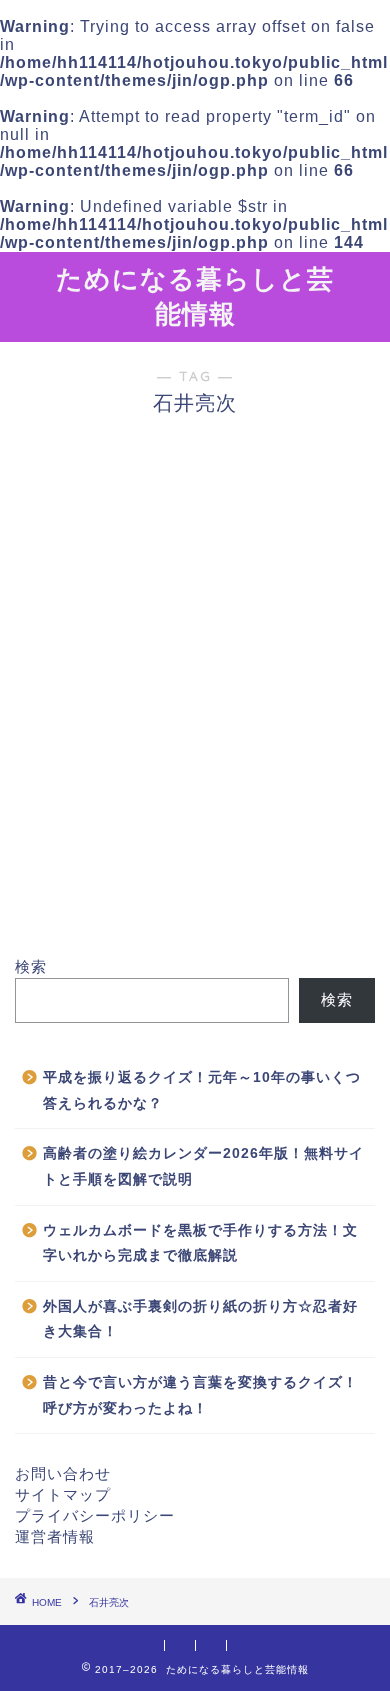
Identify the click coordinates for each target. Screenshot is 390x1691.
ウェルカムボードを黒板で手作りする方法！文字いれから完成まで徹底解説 (200, 1243)
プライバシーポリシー (95, 1515)
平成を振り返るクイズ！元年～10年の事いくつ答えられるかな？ (202, 1090)
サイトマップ (63, 1494)
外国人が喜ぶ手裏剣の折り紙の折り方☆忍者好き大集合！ (200, 1319)
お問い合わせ (63, 1473)
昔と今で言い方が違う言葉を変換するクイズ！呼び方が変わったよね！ (200, 1395)
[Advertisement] (195, 732)
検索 (31, 966)
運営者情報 (55, 1536)
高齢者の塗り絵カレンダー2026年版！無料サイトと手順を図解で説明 (203, 1166)
